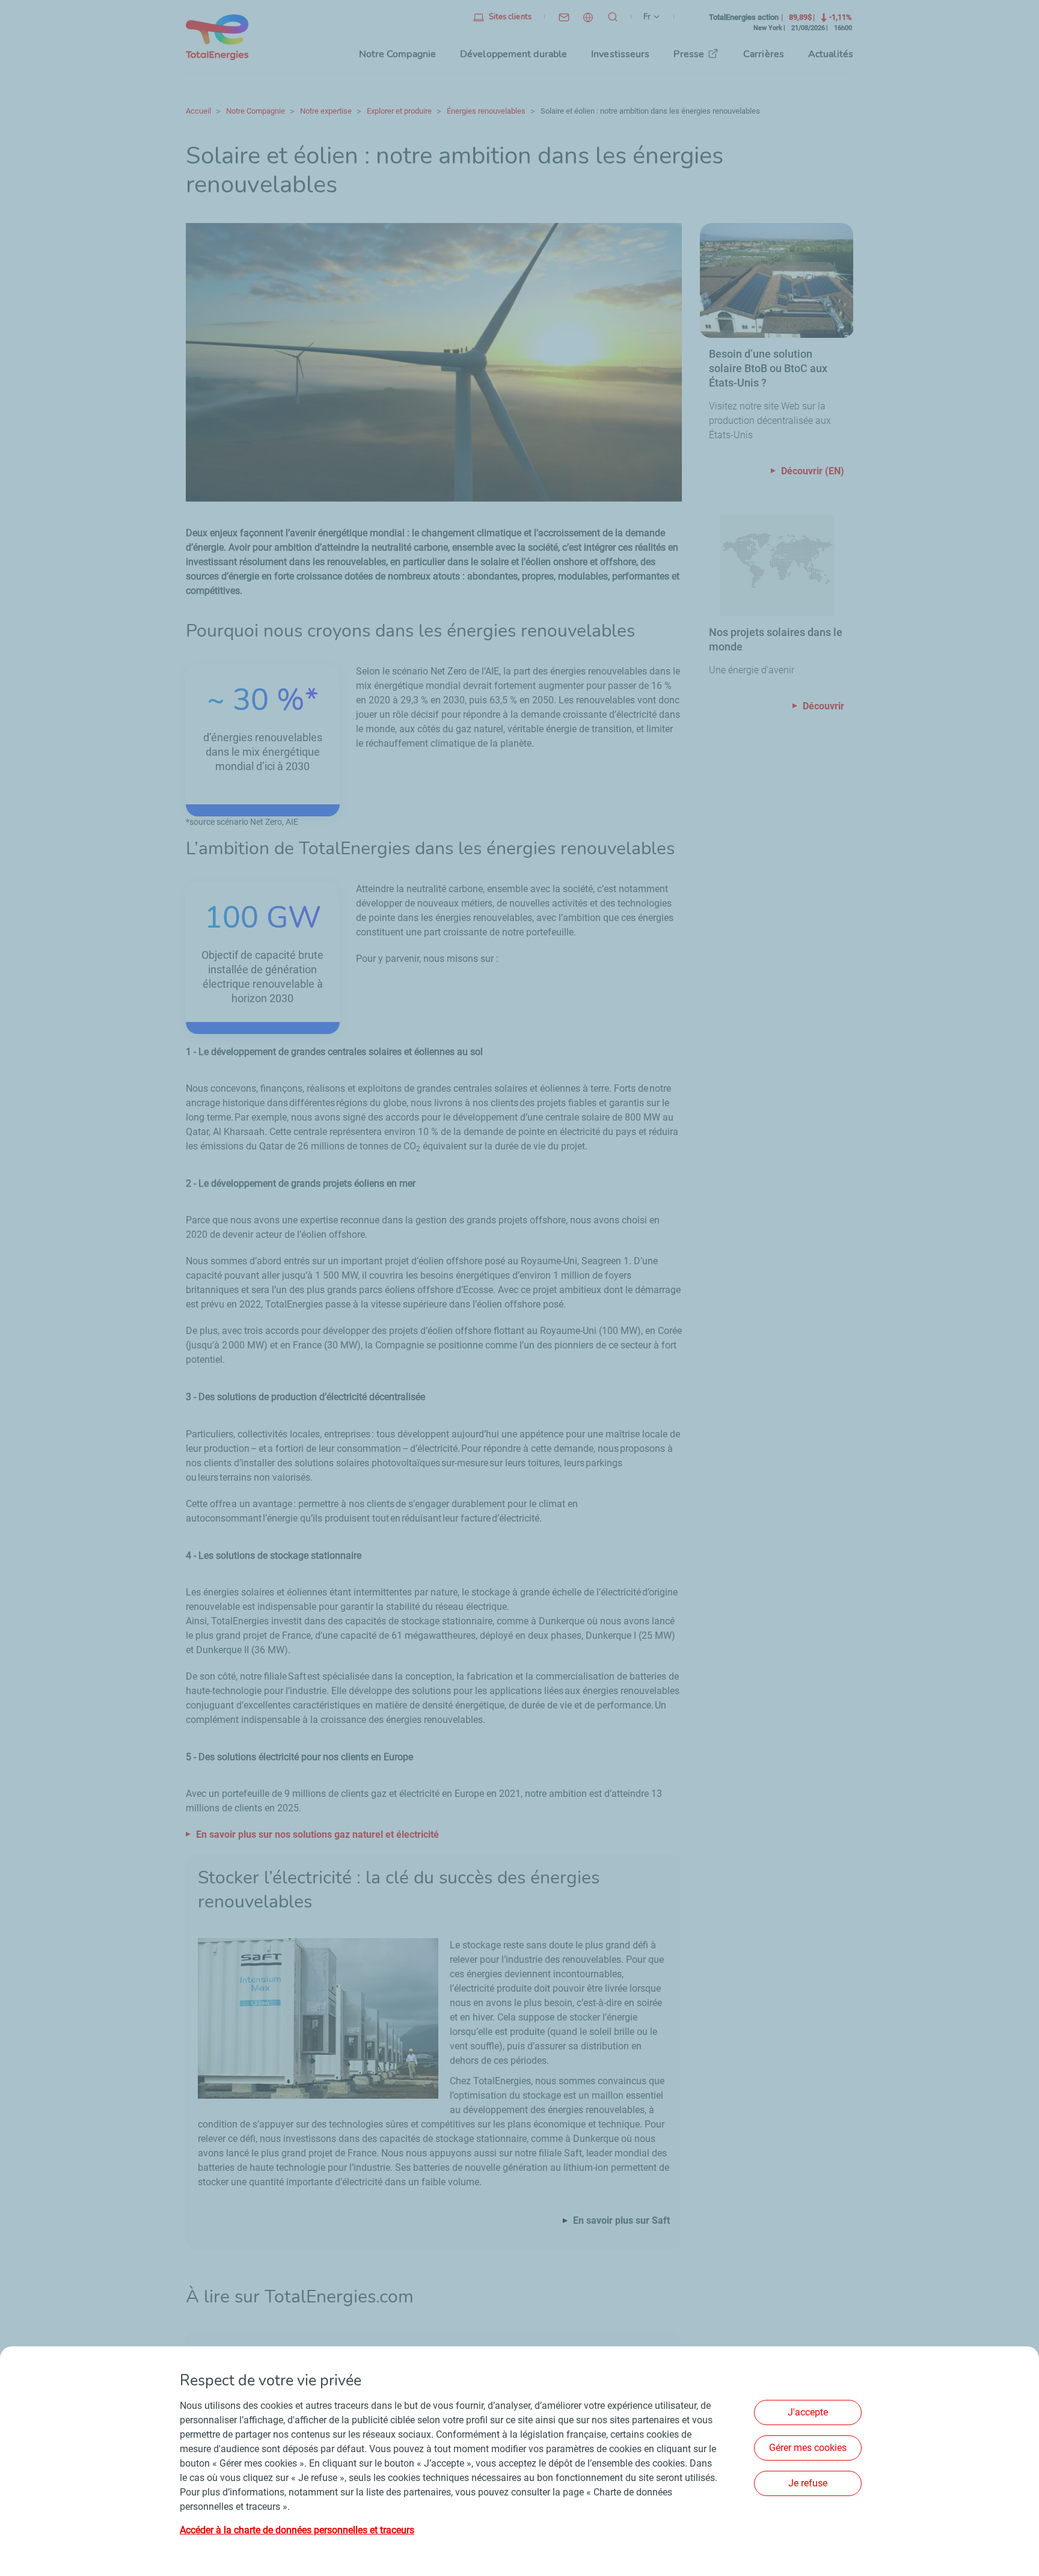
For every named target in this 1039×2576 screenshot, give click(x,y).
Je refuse (808, 2483)
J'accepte (808, 2412)
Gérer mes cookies (808, 2448)
